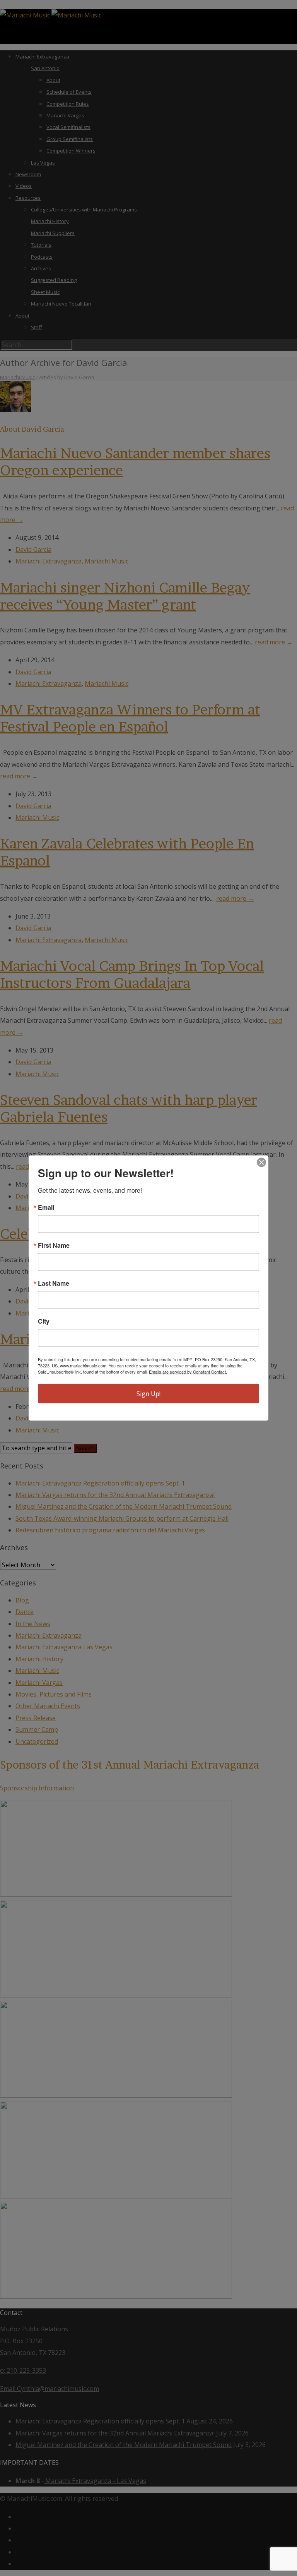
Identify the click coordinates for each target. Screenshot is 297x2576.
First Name (54, 1245)
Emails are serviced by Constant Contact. (188, 1372)
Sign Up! (148, 1394)
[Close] (261, 1163)
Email (46, 1207)
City (44, 1321)
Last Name (54, 1283)
